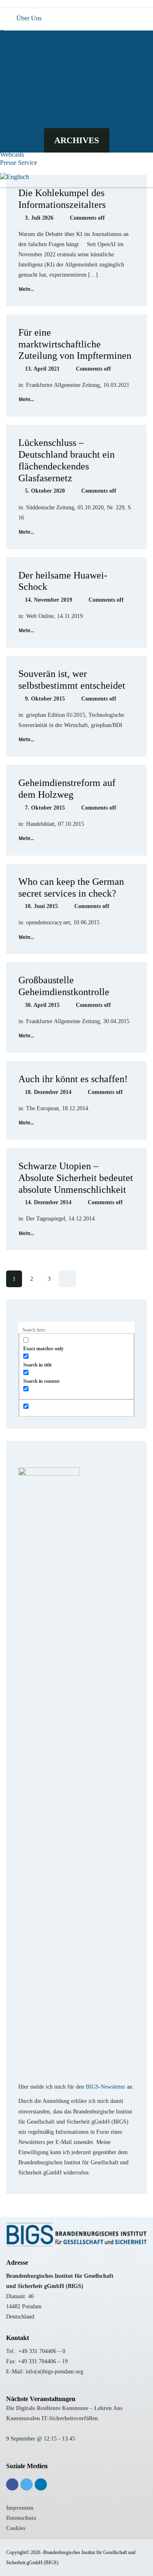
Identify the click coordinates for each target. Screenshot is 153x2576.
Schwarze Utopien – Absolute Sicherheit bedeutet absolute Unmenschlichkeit (76, 1178)
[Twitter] (27, 2484)
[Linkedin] (41, 2484)
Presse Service (19, 163)
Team (7, 32)
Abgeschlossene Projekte (32, 69)
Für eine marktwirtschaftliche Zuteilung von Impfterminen (75, 344)
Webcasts (12, 154)
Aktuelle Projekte (22, 61)
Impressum (20, 2508)
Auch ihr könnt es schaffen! (73, 1079)
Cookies (16, 2528)
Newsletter (14, 146)
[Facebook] (12, 2484)
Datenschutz (21, 2518)
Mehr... (26, 289)
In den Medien (19, 138)
